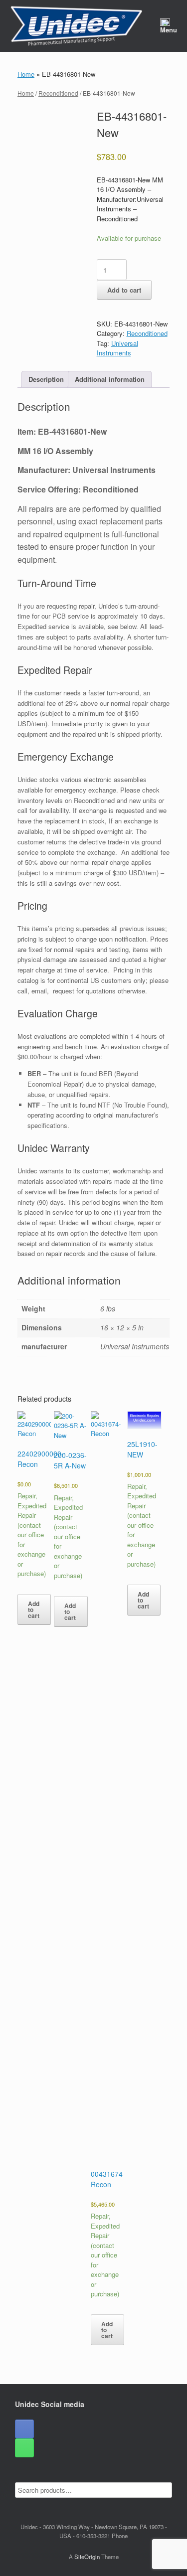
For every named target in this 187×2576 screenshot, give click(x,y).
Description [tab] (46, 379)
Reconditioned (58, 93)
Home (26, 74)
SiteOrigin (87, 2557)
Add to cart (124, 290)
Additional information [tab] (110, 379)
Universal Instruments (117, 348)
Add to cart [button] (34, 1610)
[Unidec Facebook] (24, 2429)
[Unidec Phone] (24, 2448)
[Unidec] (76, 26)
